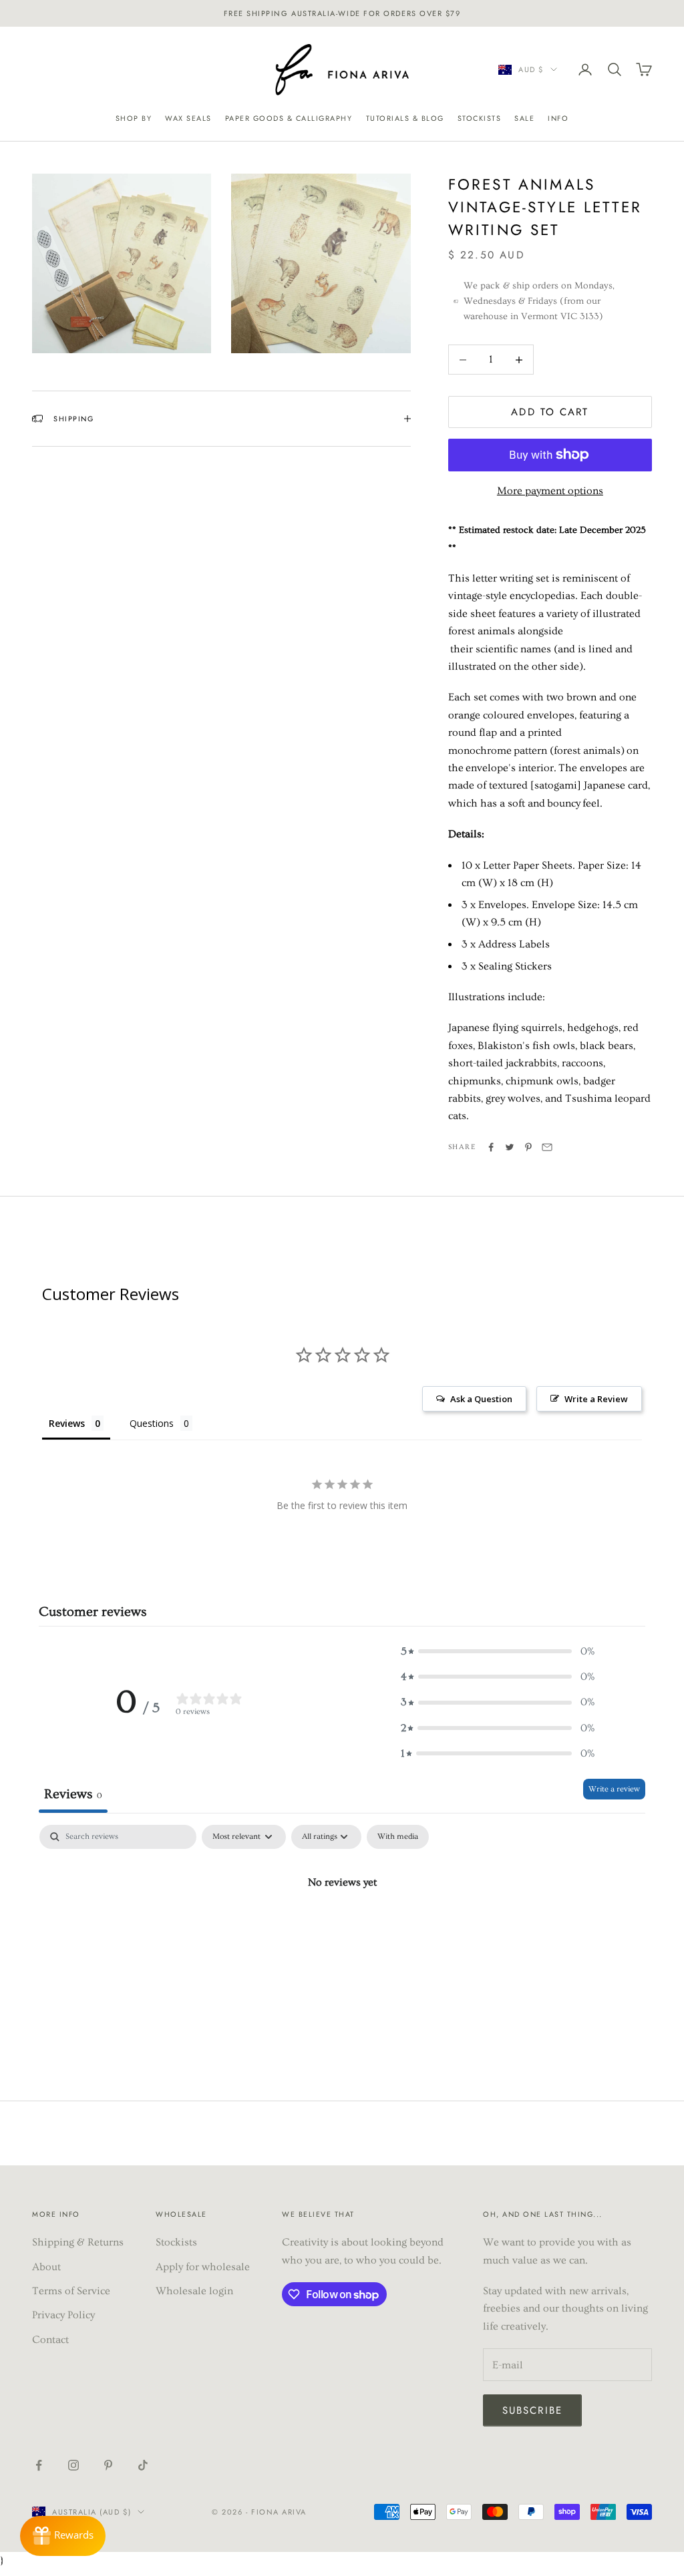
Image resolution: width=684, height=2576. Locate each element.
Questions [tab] (152, 1423)
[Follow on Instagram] (73, 2465)
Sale (524, 118)
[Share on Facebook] (491, 1147)
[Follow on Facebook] (39, 2465)
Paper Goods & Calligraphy (289, 118)
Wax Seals (188, 118)
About (46, 2267)
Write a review (614, 1789)
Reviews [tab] (67, 1423)
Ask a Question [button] (481, 1399)
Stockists (480, 118)
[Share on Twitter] (510, 1147)
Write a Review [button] (596, 1399)
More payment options (550, 491)
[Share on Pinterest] (528, 1147)
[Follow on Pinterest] (108, 2465)
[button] (498, 1651)
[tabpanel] (342, 1927)
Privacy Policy (63, 2315)
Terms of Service (71, 2291)
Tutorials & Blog (405, 118)
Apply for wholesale (203, 2267)
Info (558, 118)
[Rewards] (63, 2536)
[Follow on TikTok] (143, 2465)
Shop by (134, 118)
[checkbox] (398, 1837)
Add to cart (550, 412)
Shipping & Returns (78, 2242)
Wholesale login (194, 2291)
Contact (50, 2340)
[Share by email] (547, 1147)
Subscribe (532, 2410)
